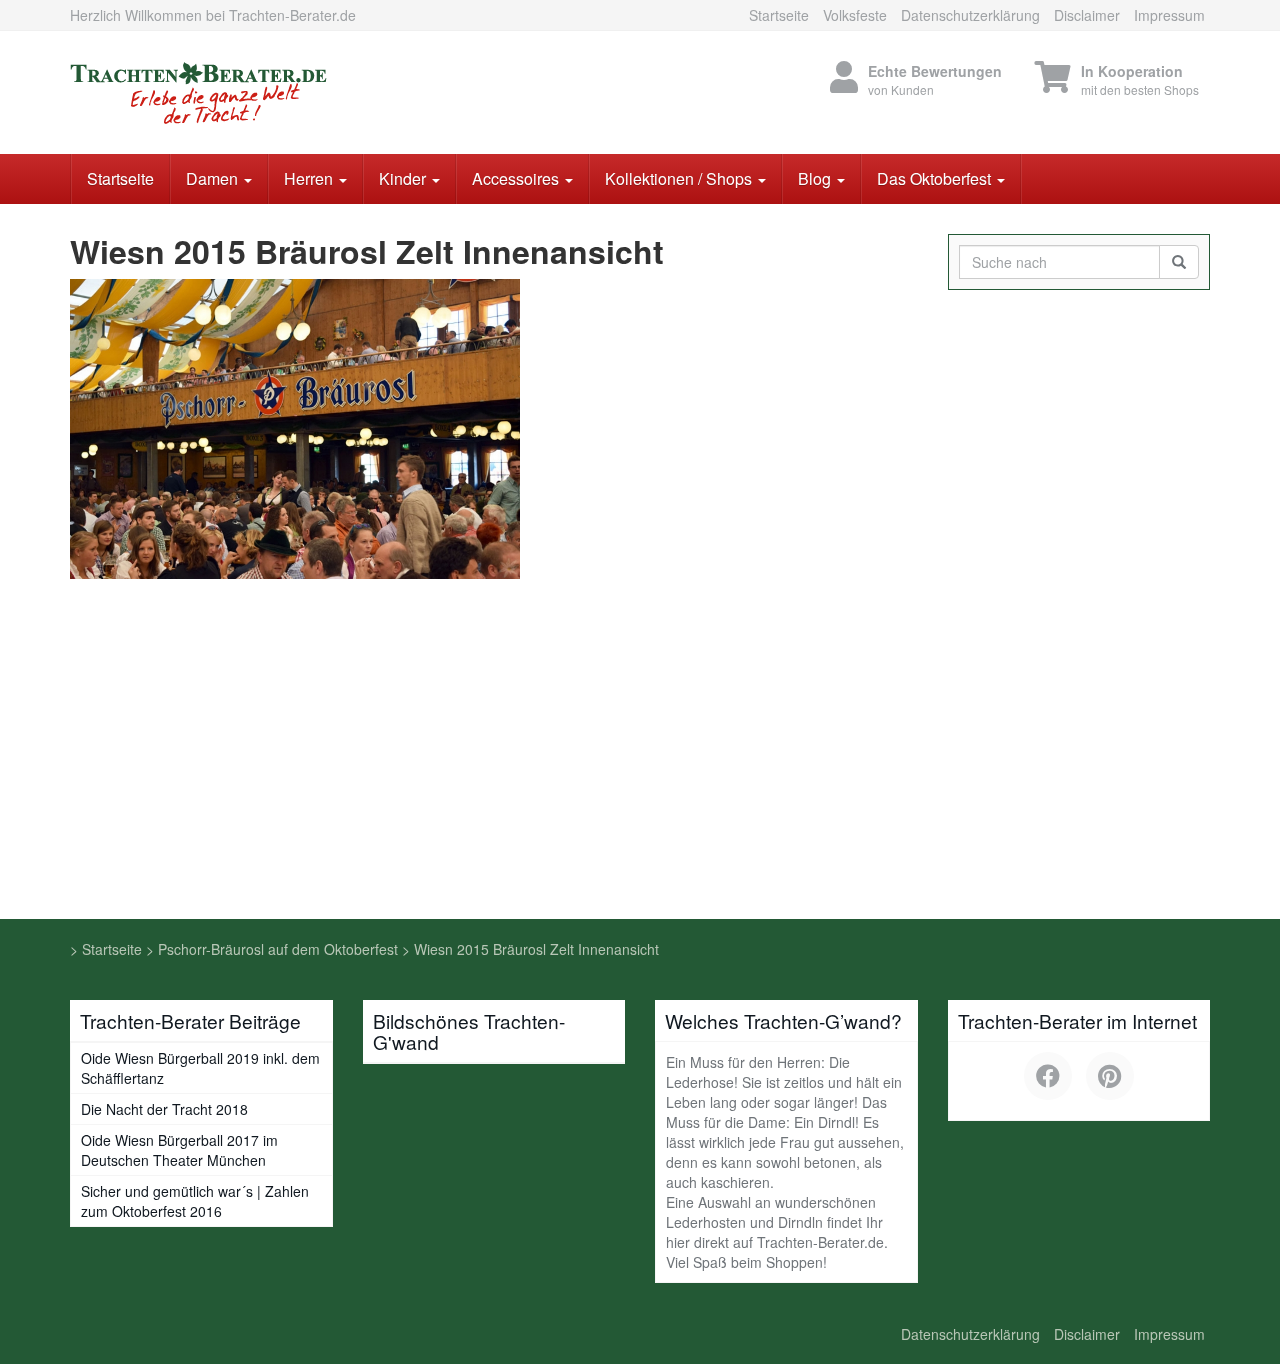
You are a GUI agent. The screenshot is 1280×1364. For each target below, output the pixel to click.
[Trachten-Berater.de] (250, 92)
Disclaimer (1087, 15)
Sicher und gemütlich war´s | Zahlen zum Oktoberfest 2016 (195, 1201)
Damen (214, 178)
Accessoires (517, 178)
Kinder (404, 178)
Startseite (779, 15)
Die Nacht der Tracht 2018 (164, 1109)
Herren (310, 178)
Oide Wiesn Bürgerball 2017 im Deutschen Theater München (179, 1150)
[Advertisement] (640, 769)
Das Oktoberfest (936, 178)
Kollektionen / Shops (680, 178)
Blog (816, 178)
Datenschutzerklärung (970, 15)
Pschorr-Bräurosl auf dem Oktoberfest (278, 949)
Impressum (1169, 15)
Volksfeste (855, 15)
